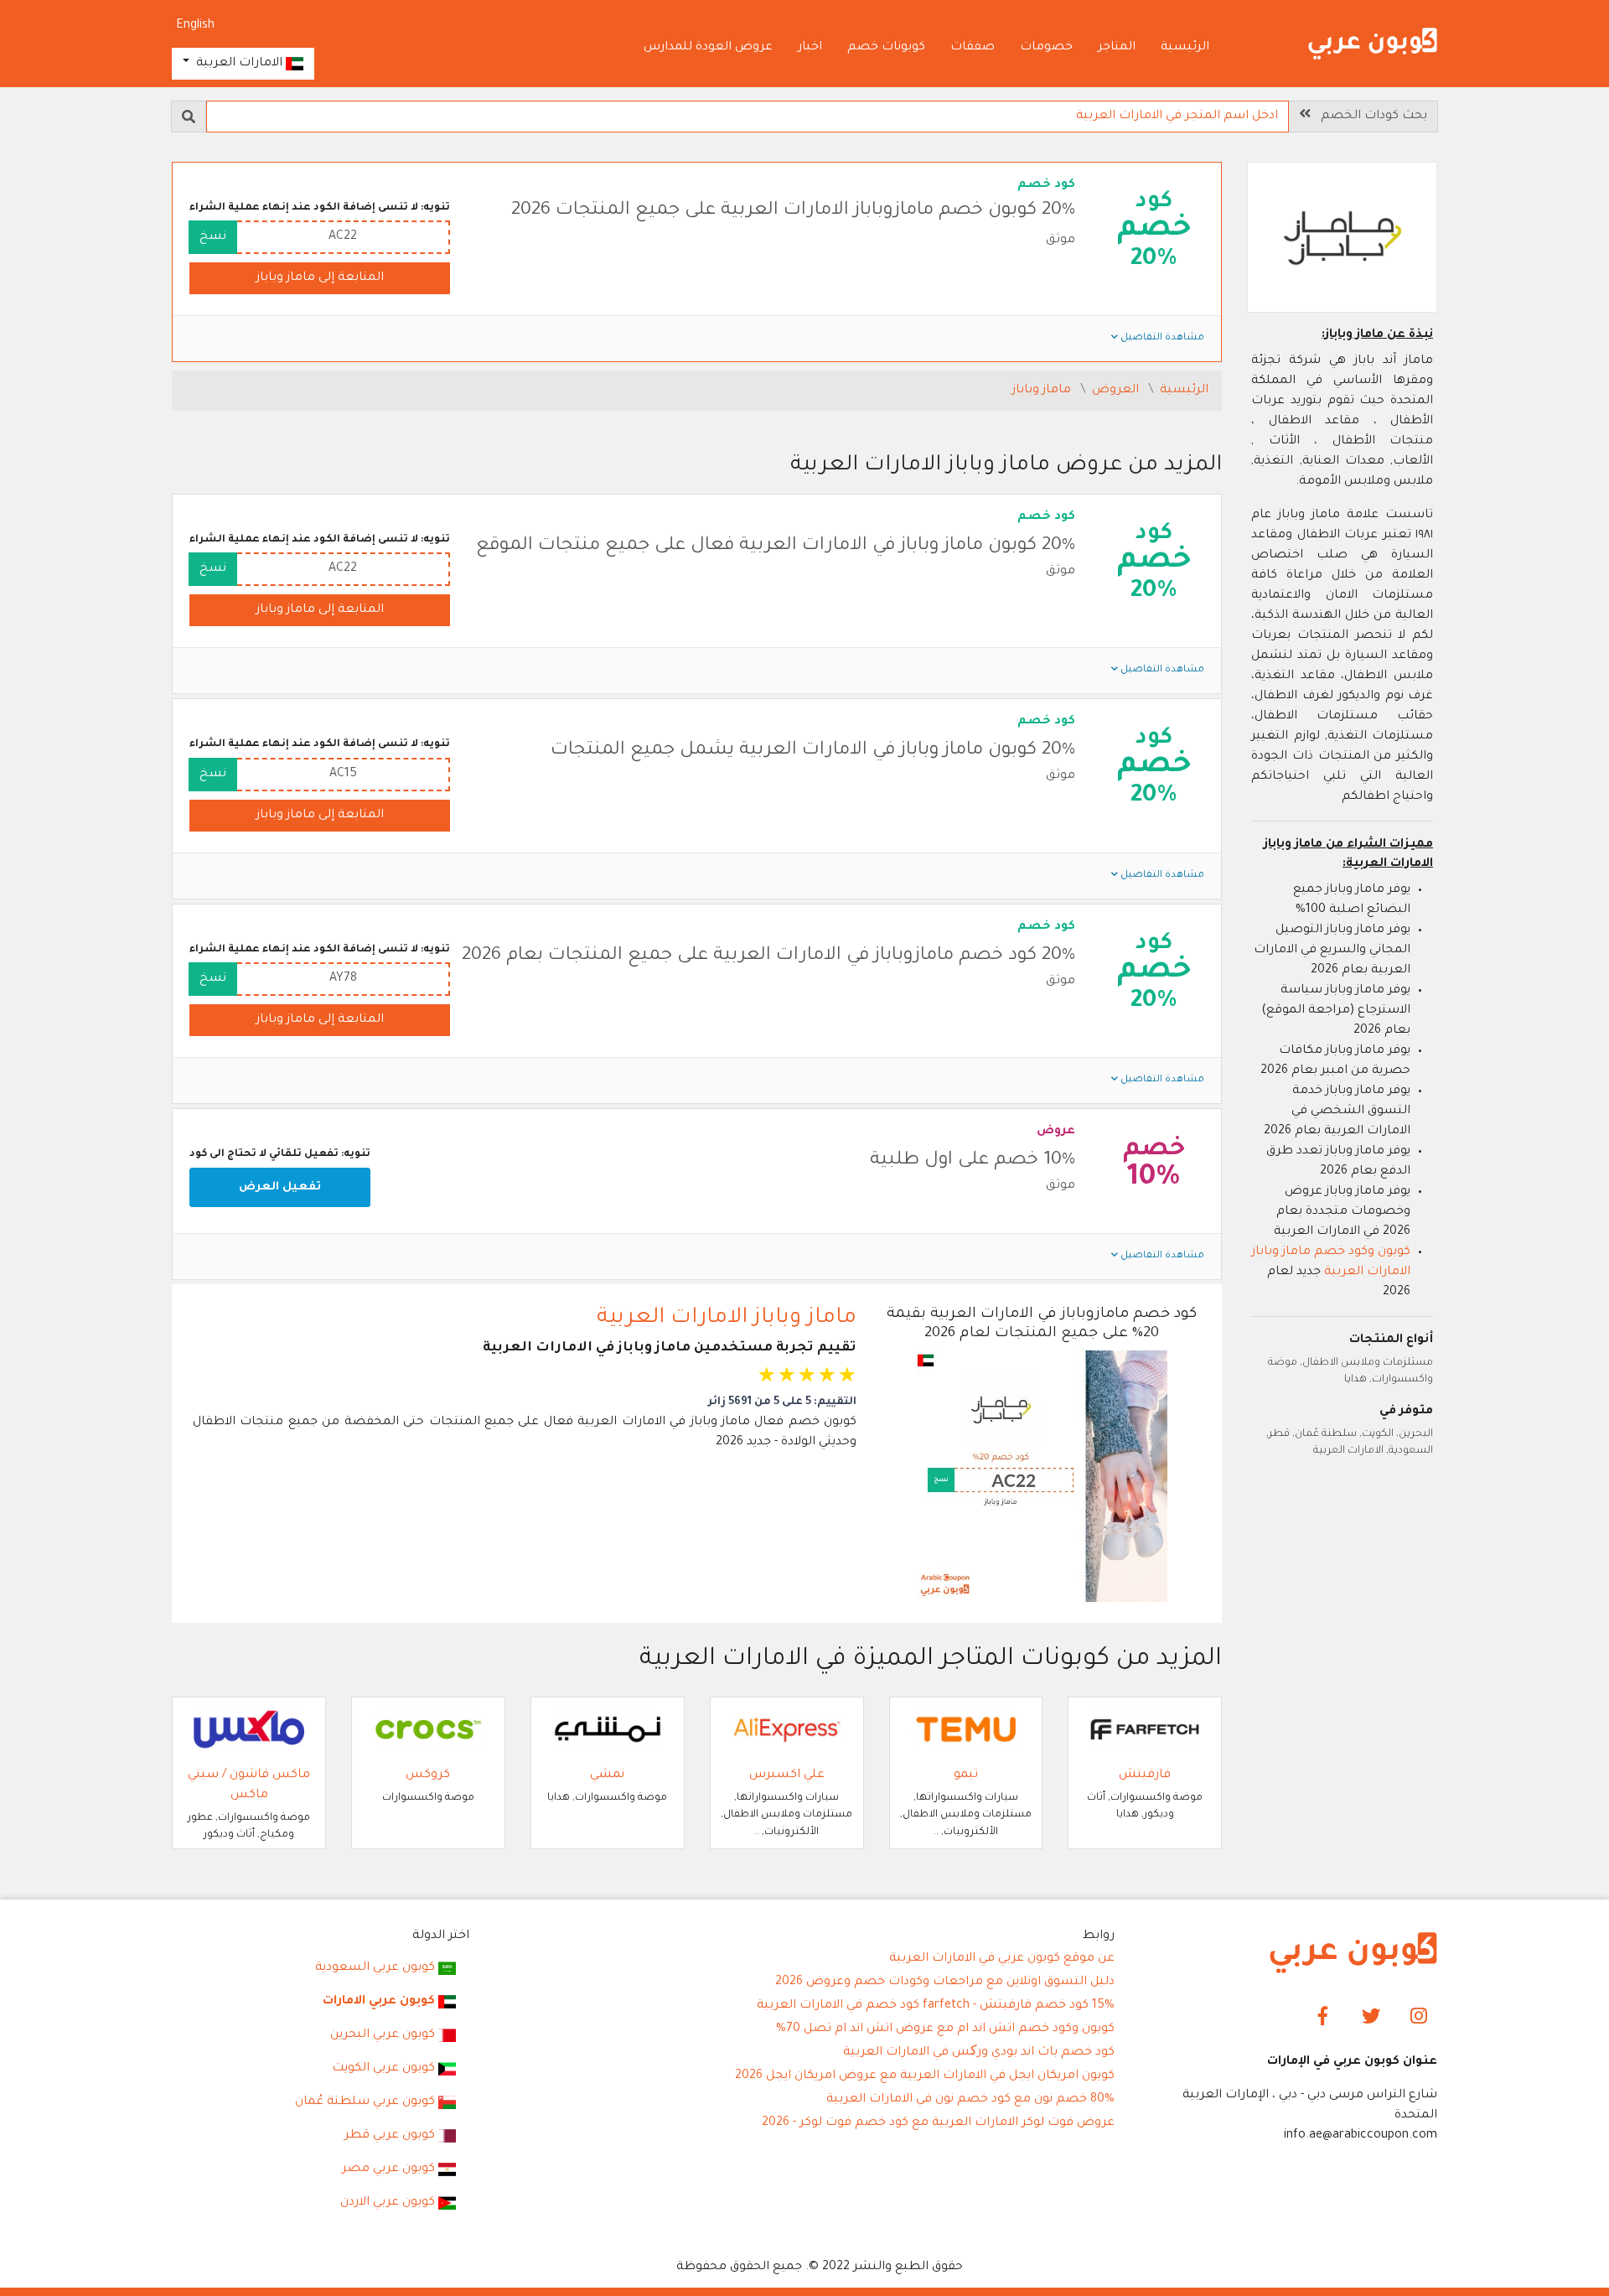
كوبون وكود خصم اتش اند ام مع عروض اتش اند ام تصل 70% (945, 2029)
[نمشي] (608, 1731)
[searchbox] (748, 117)
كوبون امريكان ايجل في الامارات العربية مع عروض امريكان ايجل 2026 (925, 2076)
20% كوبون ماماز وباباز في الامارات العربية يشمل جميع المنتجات (813, 751)
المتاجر (1117, 48)
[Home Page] (1353, 1954)
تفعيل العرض (280, 1187)
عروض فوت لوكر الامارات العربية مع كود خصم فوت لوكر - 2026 (938, 2123)
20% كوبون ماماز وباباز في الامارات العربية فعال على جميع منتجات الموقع (776, 547)
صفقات (973, 48)
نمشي (607, 1775)
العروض (1117, 391)
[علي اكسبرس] (787, 1731)
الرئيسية (1185, 48)
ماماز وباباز (1043, 391)
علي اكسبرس (787, 1775)
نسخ (213, 237)
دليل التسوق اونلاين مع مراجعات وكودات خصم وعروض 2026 (945, 1982)
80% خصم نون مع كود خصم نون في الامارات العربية (970, 2100)
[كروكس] (428, 1731)
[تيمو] (966, 1731)
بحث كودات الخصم (1369, 117)
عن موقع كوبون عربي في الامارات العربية (1002, 1959)
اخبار (810, 48)
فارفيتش (1145, 1775)
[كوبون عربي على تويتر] (1371, 2018)
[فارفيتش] (1145, 1731)
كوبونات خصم (886, 48)
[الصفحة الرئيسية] (1373, 45)
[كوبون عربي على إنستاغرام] (1418, 2018)
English (195, 26)
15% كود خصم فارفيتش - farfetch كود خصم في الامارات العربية (936, 2006)
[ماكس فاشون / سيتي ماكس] (249, 1731)
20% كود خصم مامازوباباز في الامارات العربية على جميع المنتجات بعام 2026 (768, 956)
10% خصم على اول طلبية (973, 1161)
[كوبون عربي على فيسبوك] (1324, 2018)
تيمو (966, 1775)
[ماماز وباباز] (1343, 240)
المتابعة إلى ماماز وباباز (320, 278)
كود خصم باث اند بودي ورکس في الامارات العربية (979, 2053)
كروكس (428, 1775)
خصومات (1046, 48)
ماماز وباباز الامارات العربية (727, 1319)
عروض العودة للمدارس (708, 48)
